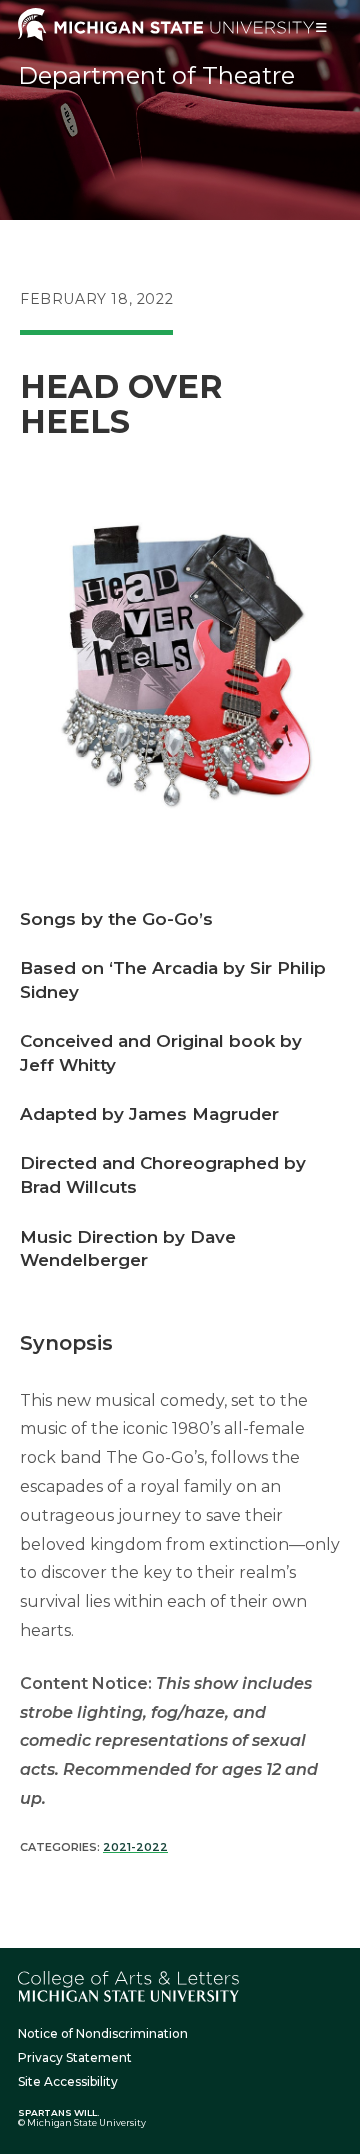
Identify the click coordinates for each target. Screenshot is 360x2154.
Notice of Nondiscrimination (103, 2033)
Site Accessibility (68, 2081)
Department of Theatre (156, 75)
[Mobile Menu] (322, 27)
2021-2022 (135, 1847)
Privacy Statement (75, 2057)
